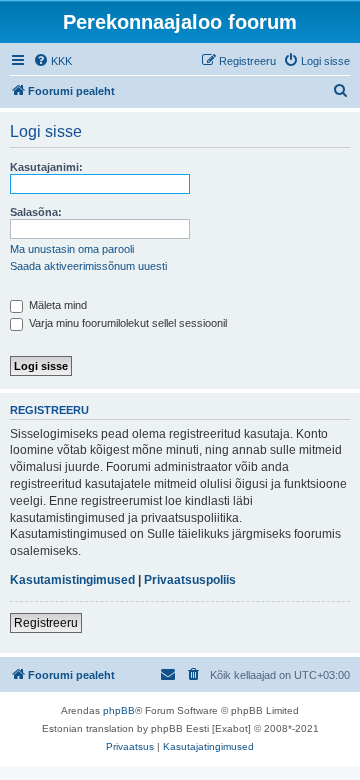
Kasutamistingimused (72, 580)
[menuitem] (52, 61)
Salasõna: (36, 212)
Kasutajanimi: (46, 167)
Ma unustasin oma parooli (72, 249)
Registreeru (46, 623)
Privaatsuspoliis (190, 580)
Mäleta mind (56, 305)
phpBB (119, 710)
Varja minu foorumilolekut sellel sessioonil (126, 323)
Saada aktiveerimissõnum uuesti (88, 266)
